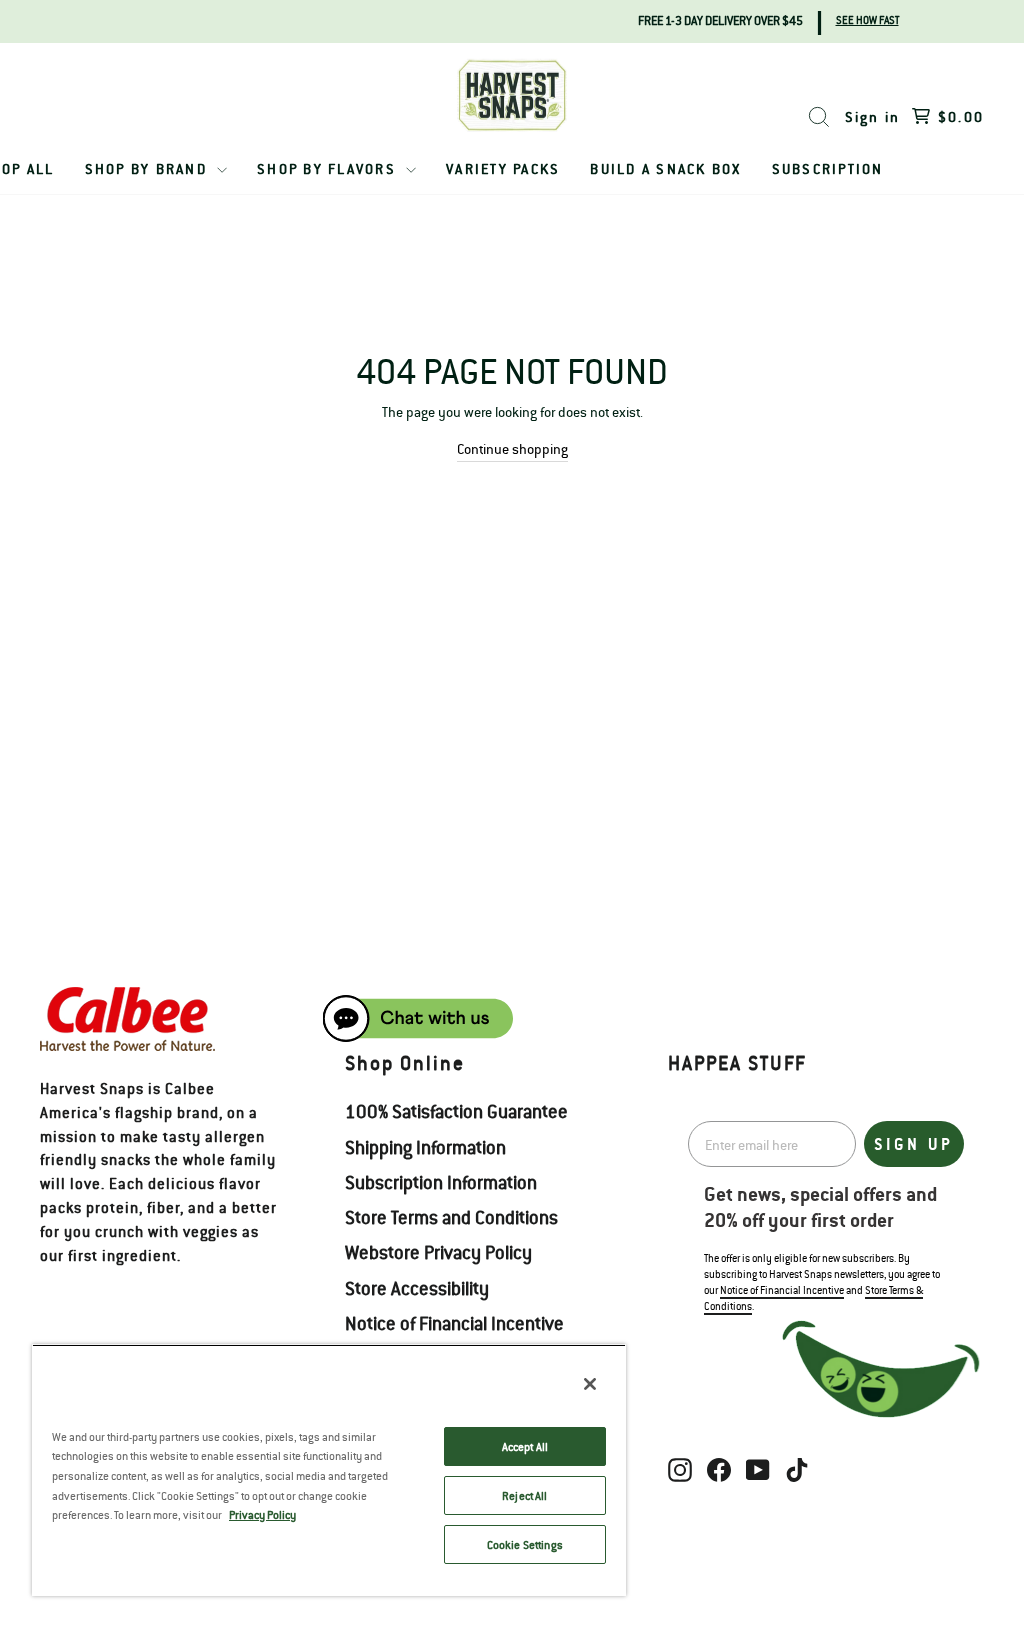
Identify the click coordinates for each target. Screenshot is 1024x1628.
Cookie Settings (525, 1544)
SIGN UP (914, 1144)
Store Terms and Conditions (451, 1217)
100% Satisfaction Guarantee (456, 1111)
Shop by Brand (149, 168)
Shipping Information (425, 1147)
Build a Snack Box (665, 168)
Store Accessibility (417, 1288)
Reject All (524, 1495)
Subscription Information (441, 1182)
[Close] (590, 1384)
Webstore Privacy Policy (438, 1252)
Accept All (525, 1446)
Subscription (828, 168)
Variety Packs (503, 168)
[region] (329, 1470)
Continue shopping (512, 448)
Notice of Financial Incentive (454, 1323)
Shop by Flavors (329, 168)
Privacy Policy (262, 1514)
